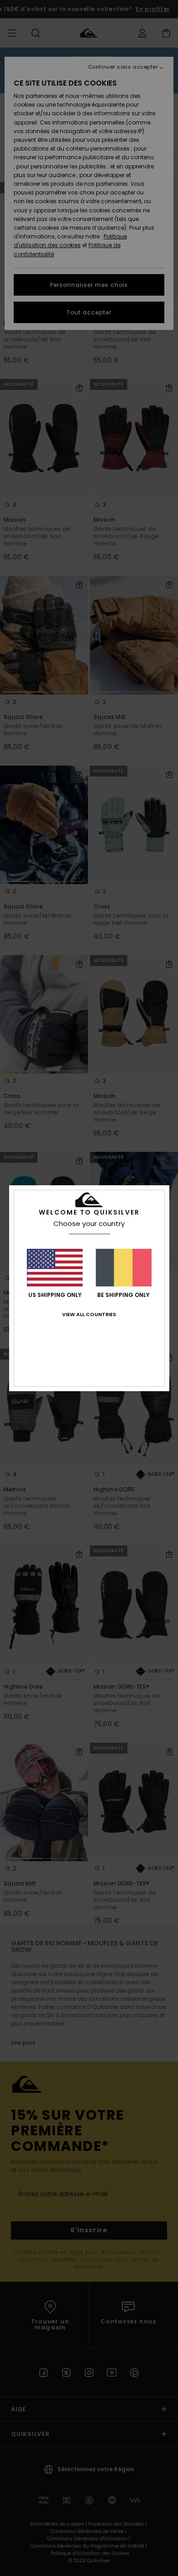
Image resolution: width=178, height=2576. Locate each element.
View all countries (89, 1314)
